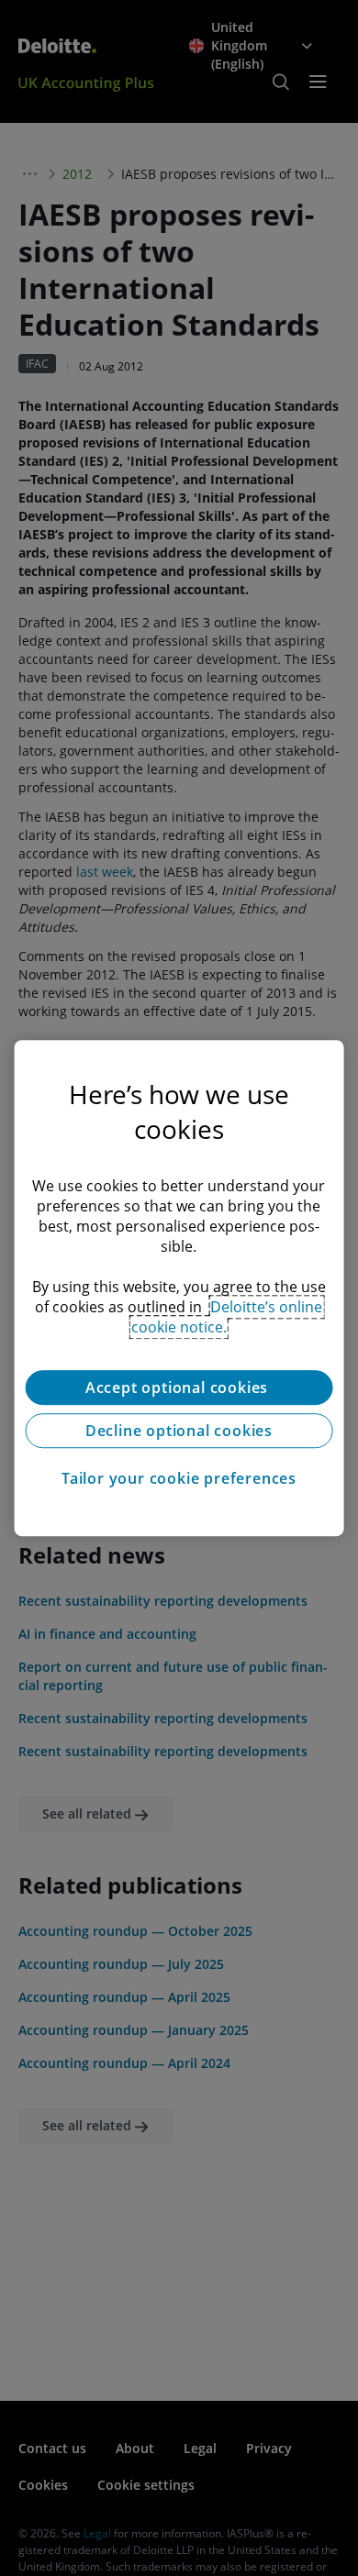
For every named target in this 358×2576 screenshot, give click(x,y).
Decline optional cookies (179, 1431)
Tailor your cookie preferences (179, 1478)
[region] (179, 1288)
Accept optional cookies (179, 1388)
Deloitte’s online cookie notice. (227, 1317)
